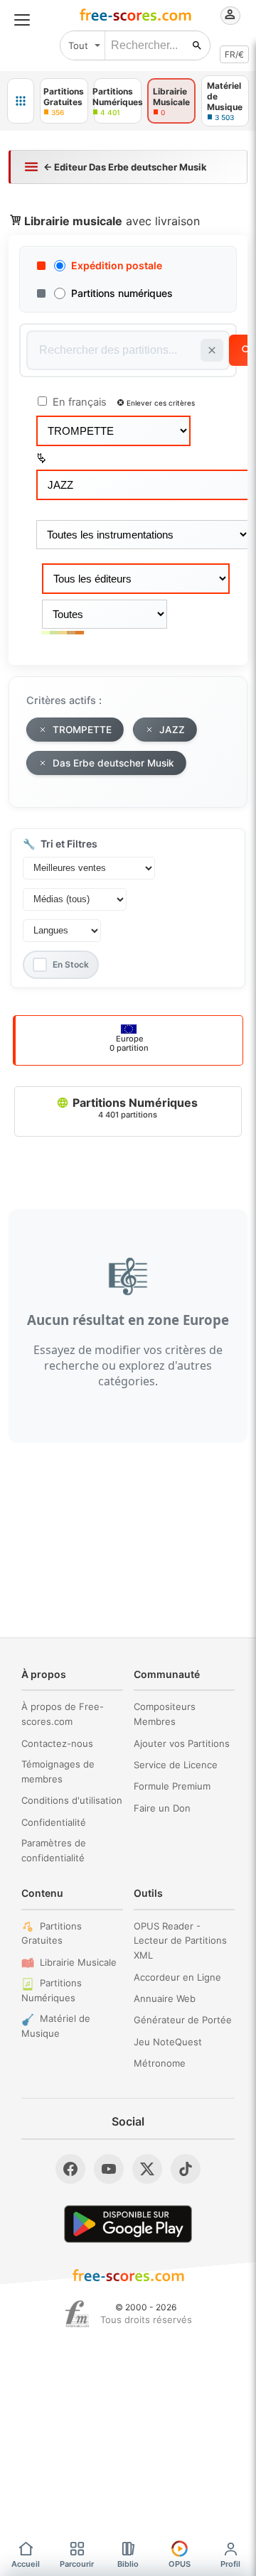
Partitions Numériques (134, 1108)
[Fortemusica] (77, 2314)
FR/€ (234, 54)
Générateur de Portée (183, 2020)
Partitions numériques (122, 293)
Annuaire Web (165, 1998)
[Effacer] (212, 350)
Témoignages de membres (58, 1771)
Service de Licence (176, 1765)
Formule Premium (172, 1786)
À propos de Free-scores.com (63, 1714)
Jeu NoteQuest (168, 2042)
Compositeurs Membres (165, 1714)
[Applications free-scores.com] (21, 101)
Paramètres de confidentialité (54, 1850)
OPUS (180, 2564)
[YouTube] (109, 2169)
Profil (230, 2564)
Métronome (160, 2063)
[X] (147, 2169)
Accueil (26, 2564)
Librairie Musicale (78, 1962)
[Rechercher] (197, 45)
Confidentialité (54, 1822)
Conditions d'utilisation (72, 1800)
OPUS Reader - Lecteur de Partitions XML (180, 1941)
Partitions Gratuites (52, 1933)
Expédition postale (117, 265)
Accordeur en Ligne (177, 1977)
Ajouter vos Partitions (182, 1743)
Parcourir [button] (77, 2564)
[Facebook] (70, 2169)
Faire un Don (162, 1808)
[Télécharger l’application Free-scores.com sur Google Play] (128, 2224)
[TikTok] (186, 2169)
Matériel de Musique (56, 2026)
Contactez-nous (57, 1743)
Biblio (128, 2564)
